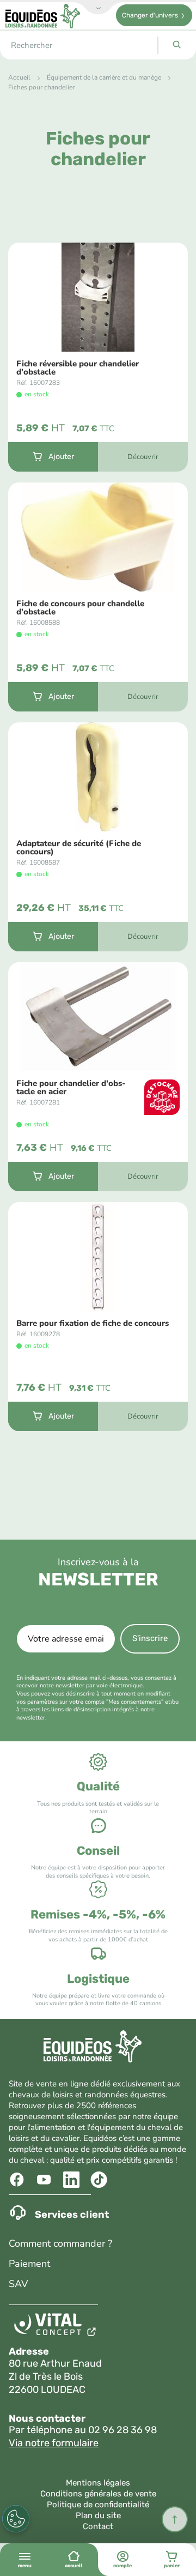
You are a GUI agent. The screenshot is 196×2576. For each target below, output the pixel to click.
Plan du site (98, 2515)
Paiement (29, 2264)
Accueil (19, 77)
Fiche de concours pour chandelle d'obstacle (80, 608)
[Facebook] (18, 2180)
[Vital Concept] (57, 2327)
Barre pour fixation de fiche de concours (93, 1323)
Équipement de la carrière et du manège (104, 77)
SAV (18, 2284)
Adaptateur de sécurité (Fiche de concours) (79, 848)
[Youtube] (45, 2180)
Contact (98, 2526)
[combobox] (79, 45)
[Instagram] (100, 2180)
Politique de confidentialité (98, 2505)
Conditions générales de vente (98, 2494)
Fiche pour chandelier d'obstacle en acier (71, 1088)
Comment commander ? (60, 2243)
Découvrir (143, 457)
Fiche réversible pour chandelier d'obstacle (78, 368)
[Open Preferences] (16, 2519)
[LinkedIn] (73, 2180)
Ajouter (61, 457)
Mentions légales (98, 2483)
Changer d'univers (150, 15)
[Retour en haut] (175, 2519)
